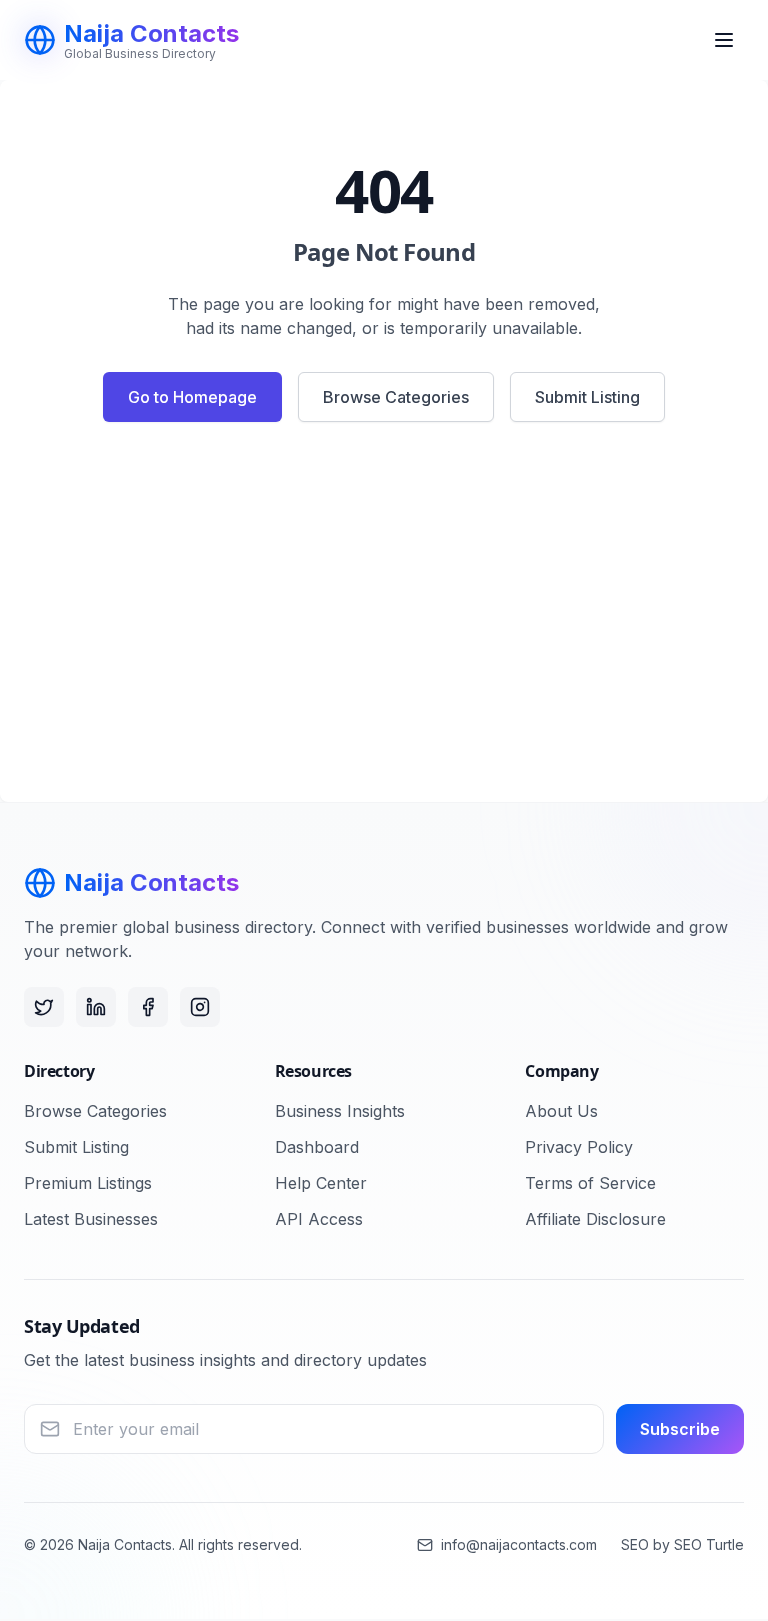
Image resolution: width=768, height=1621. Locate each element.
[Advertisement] (384, 620)
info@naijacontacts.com (519, 1544)
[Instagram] (200, 1007)
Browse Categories (396, 397)
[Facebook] (148, 1007)
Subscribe (680, 1429)
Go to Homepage (192, 397)
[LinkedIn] (96, 1007)
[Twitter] (44, 1007)
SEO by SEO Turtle (682, 1544)
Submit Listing (587, 397)
